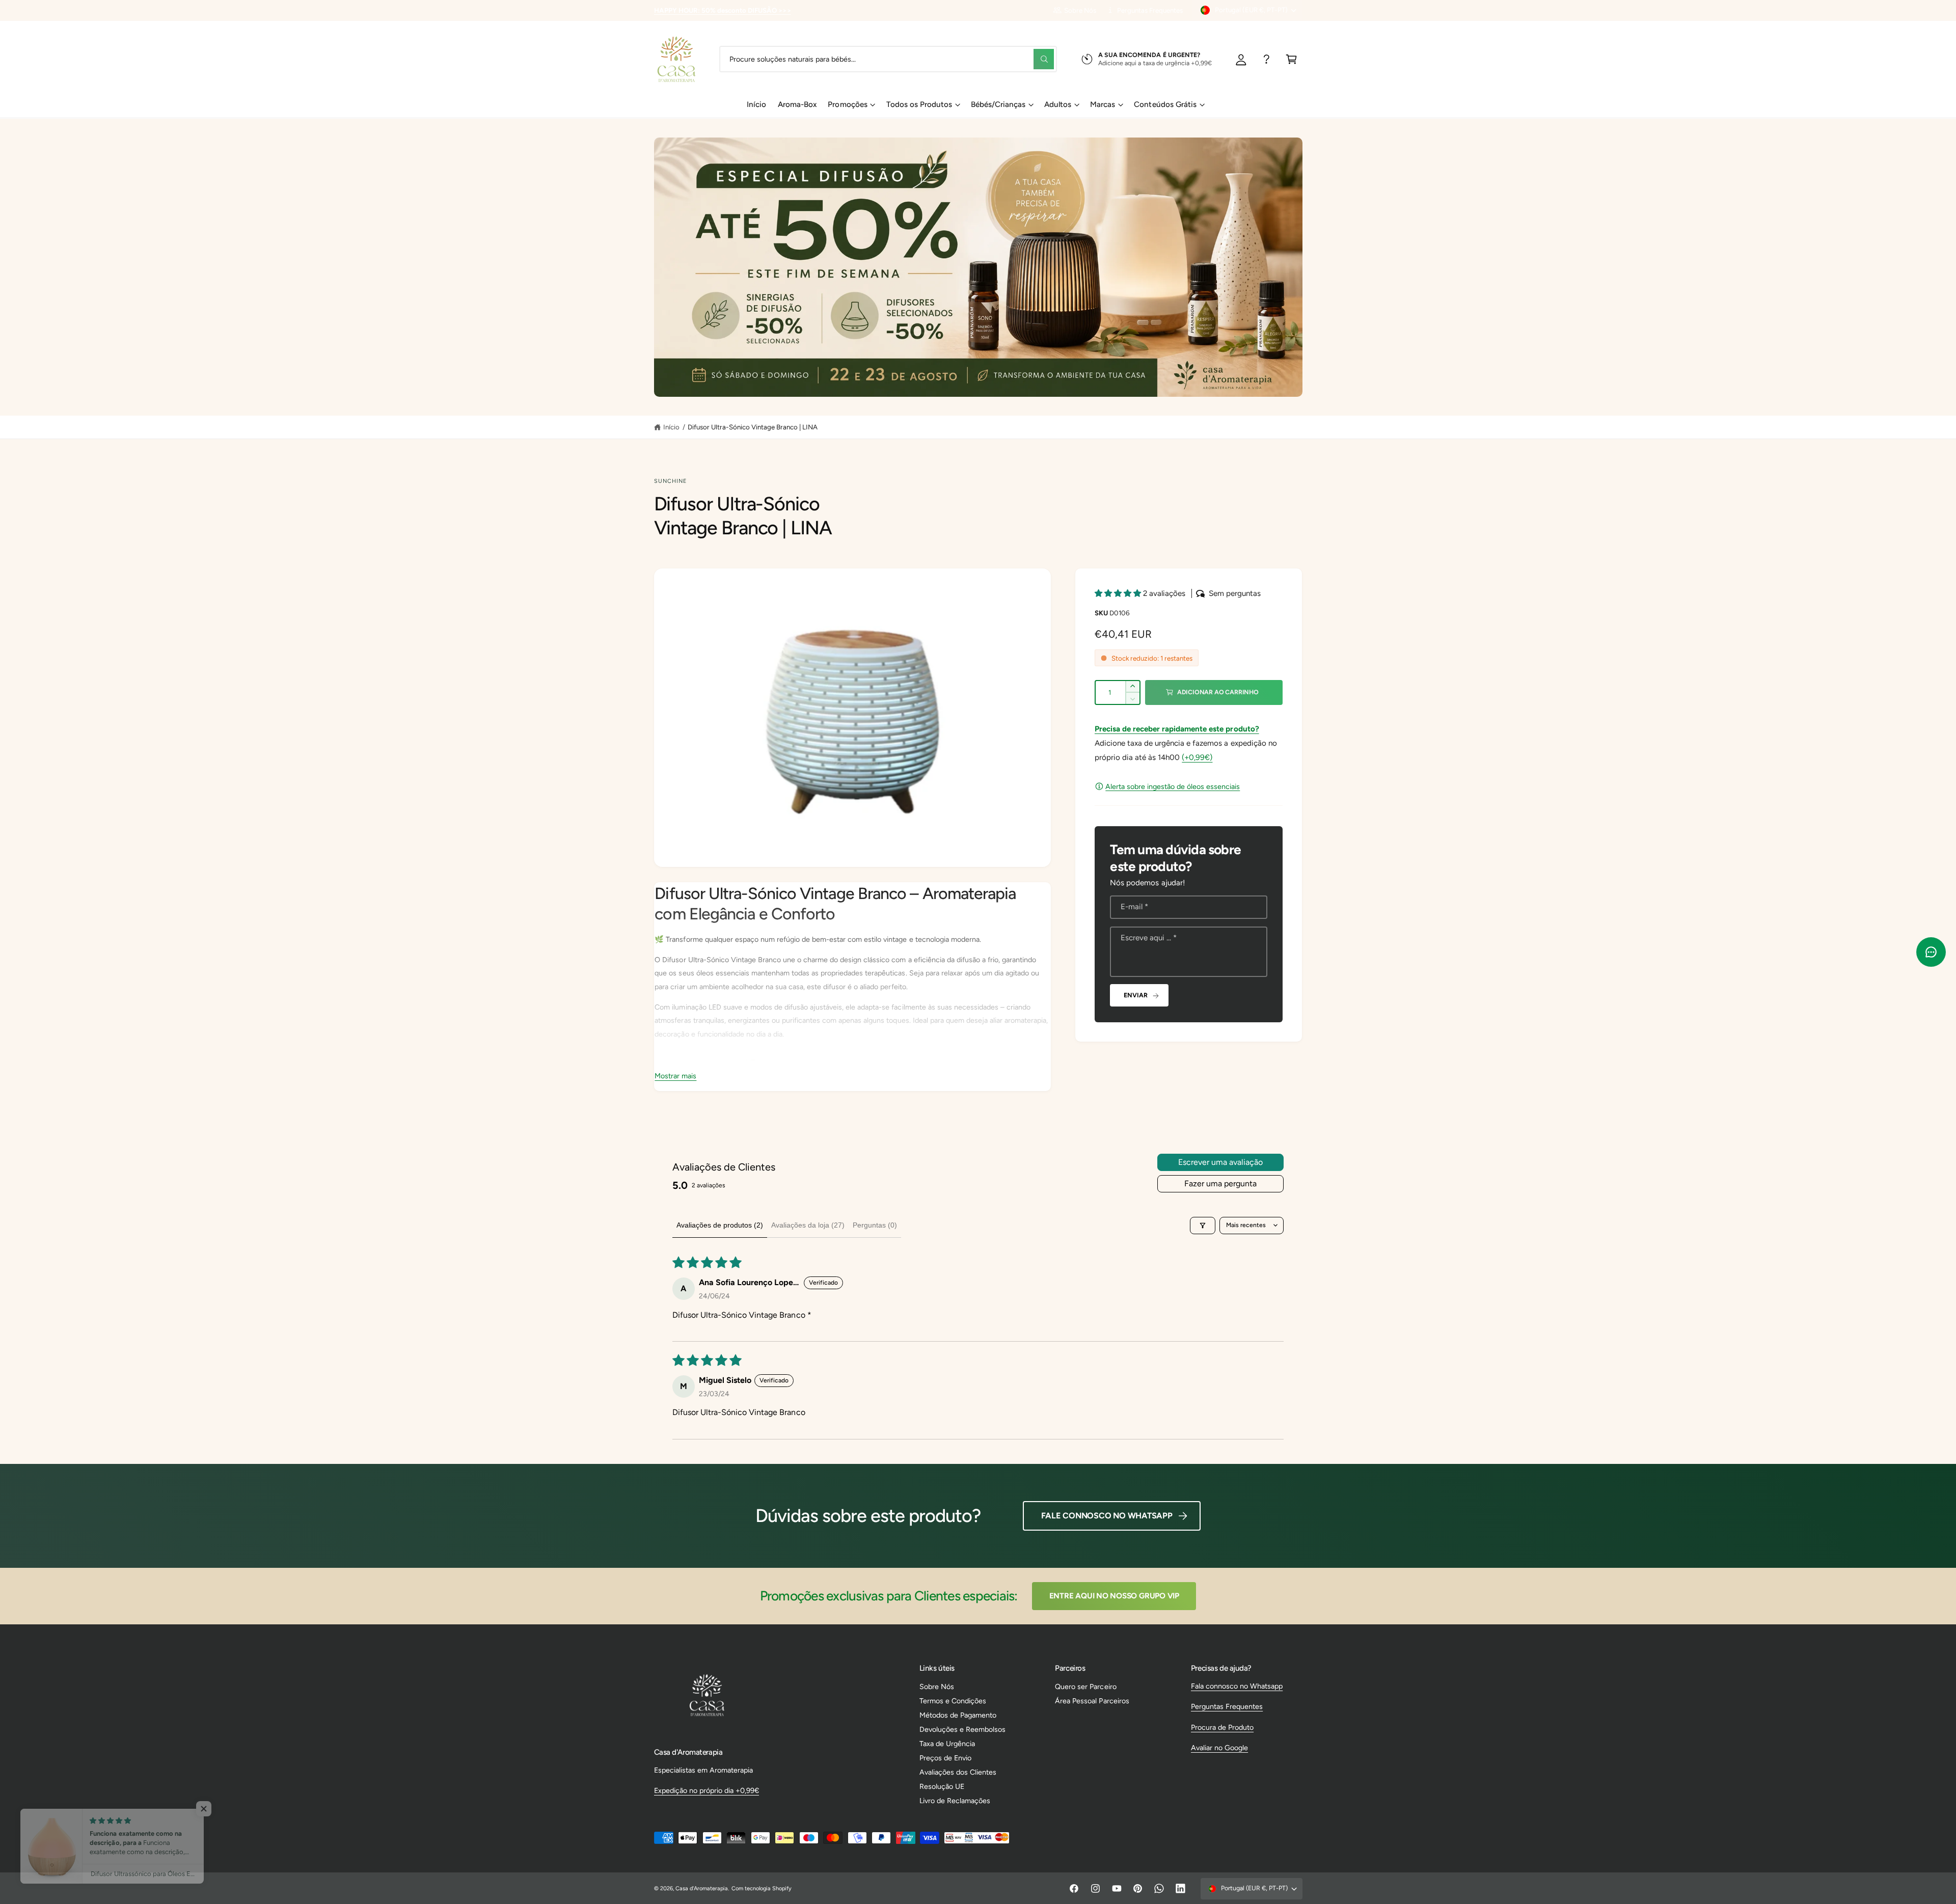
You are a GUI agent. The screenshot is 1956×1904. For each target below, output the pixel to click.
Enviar (1135, 995)
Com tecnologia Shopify (762, 1888)
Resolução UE (942, 1786)
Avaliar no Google (1219, 1748)
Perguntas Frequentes (1150, 10)
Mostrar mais (675, 1076)
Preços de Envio (945, 1758)
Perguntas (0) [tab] (875, 1225)
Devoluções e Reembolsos (962, 1729)
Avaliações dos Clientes (958, 1772)
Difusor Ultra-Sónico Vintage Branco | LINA (753, 427)
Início (671, 427)
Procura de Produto (1222, 1727)
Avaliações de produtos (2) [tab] (720, 1225)
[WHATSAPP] (1267, 59)
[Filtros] (1203, 1226)
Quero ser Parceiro (1085, 1687)
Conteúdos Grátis (1165, 104)
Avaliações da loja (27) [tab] (808, 1225)
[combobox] (888, 59)
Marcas (1103, 104)
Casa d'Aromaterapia (702, 1888)
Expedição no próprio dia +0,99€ (707, 1790)
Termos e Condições (953, 1701)
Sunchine (671, 481)
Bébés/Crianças (998, 104)
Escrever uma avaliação (1220, 1162)
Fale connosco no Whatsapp (1107, 1516)
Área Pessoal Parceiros (1092, 1701)
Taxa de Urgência (947, 1744)
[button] (1292, 59)
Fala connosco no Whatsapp (1237, 1686)
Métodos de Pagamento (958, 1715)
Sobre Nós (1080, 10)
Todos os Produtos (919, 104)
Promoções (847, 104)
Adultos (1058, 104)
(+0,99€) (1197, 757)
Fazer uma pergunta (1220, 1184)
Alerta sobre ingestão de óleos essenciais (1173, 786)
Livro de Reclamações (955, 1801)
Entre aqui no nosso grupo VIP (1114, 1596)
